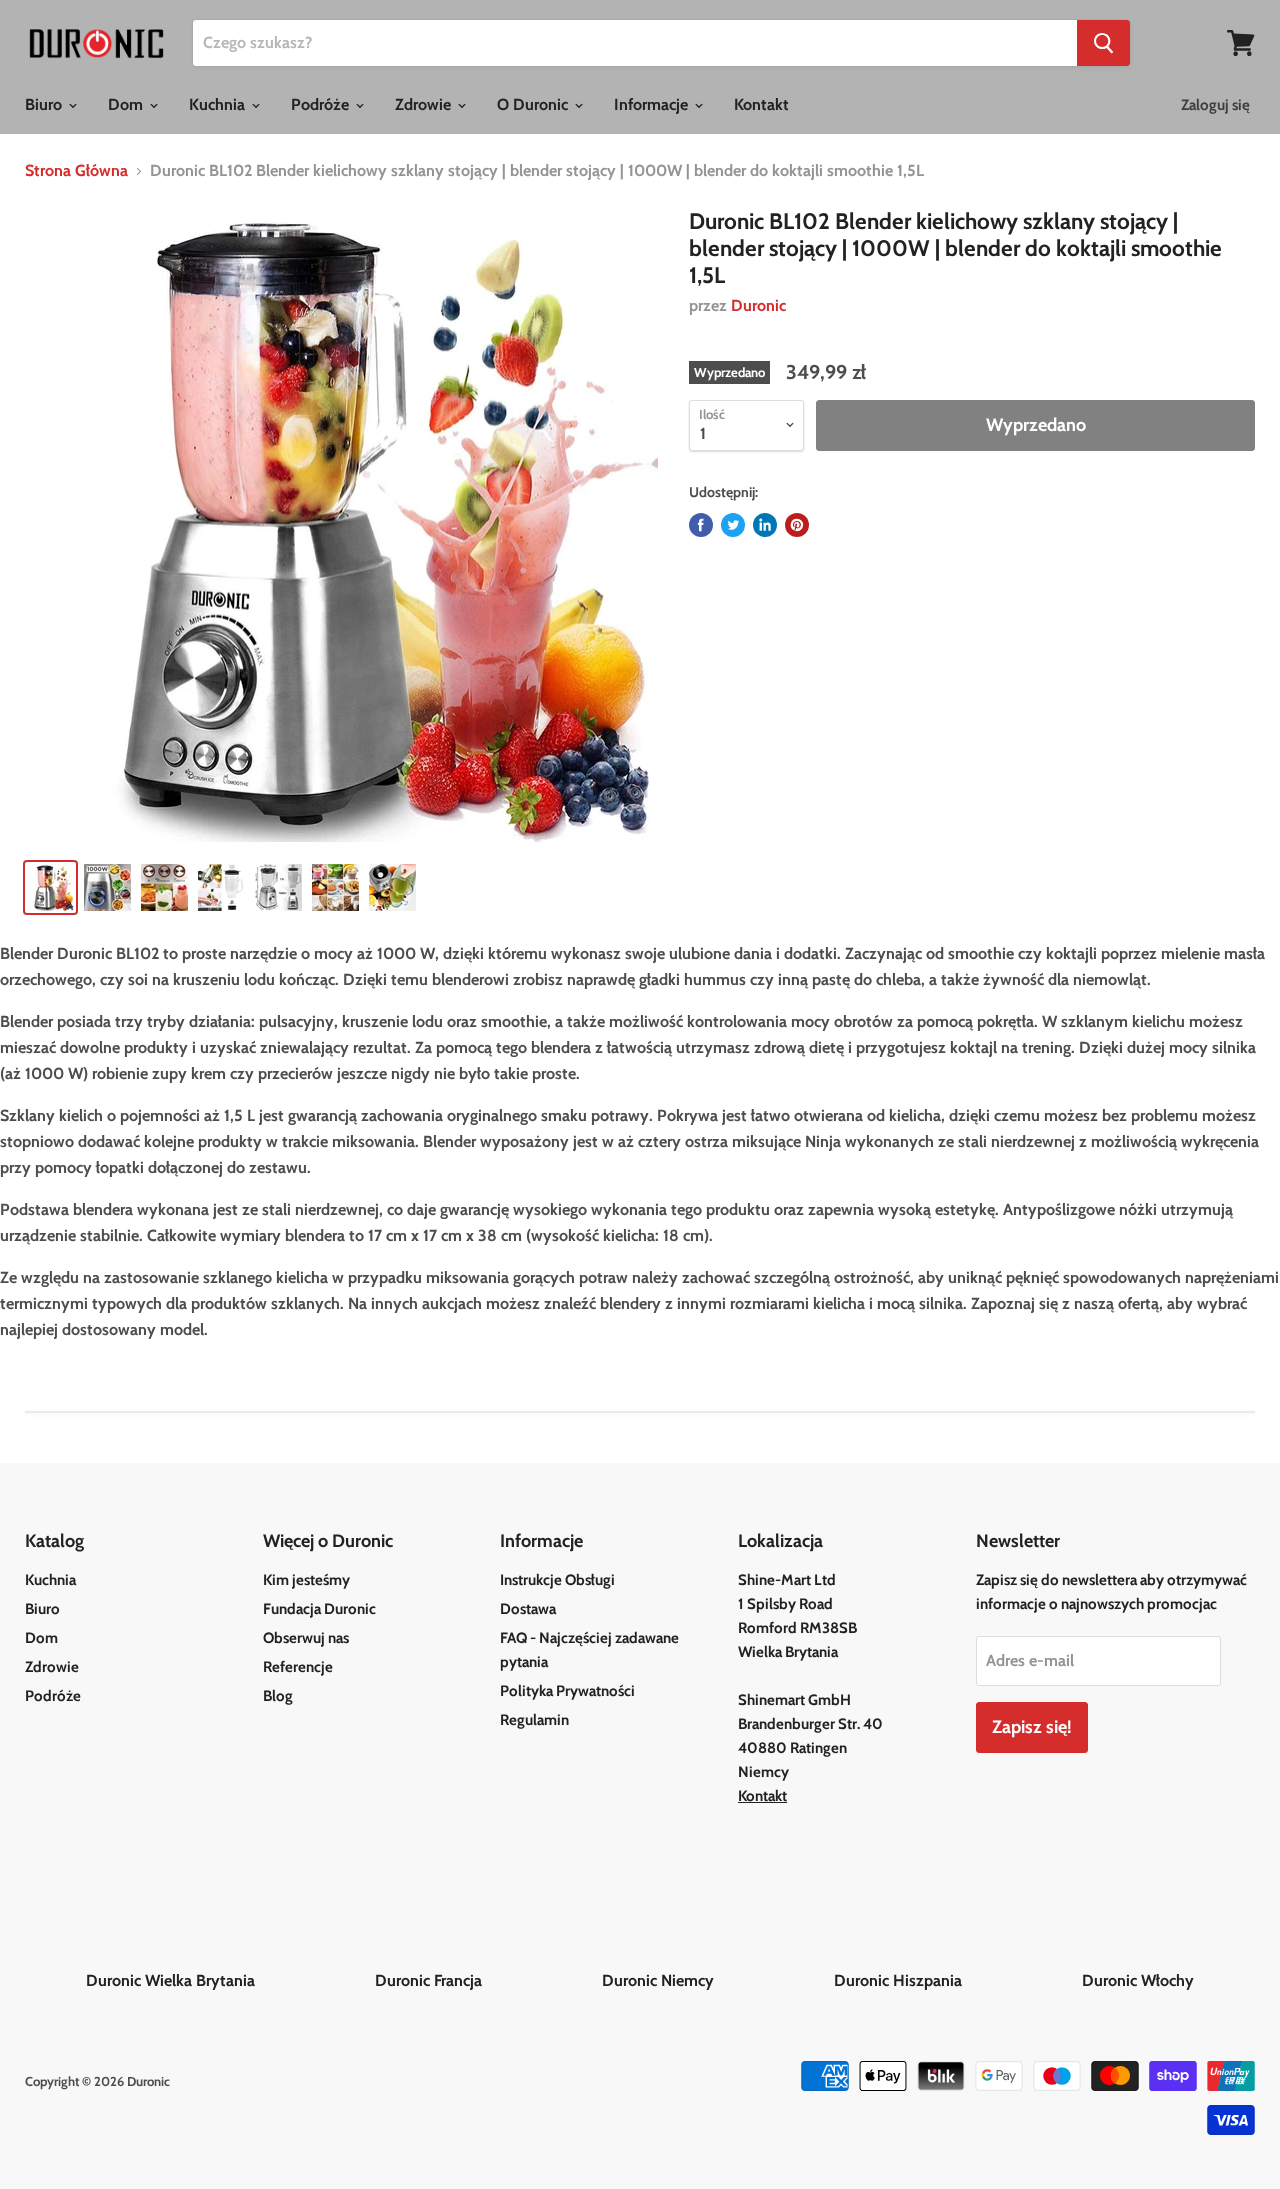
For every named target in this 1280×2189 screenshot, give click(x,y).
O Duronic (534, 104)
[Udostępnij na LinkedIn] (765, 525)
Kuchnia (219, 104)
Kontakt (761, 104)
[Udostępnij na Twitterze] (733, 525)
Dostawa (528, 1609)
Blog (278, 1696)
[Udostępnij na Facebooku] (701, 525)
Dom (127, 104)
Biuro (45, 104)
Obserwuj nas (306, 1638)
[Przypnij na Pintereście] (797, 525)
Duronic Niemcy (716, 1980)
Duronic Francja (486, 1980)
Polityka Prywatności (567, 1691)
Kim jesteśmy (306, 1580)
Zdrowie (425, 104)
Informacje (653, 104)
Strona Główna (76, 171)
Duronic (758, 305)
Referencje (298, 1667)
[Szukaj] (1103, 43)
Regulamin (534, 1720)
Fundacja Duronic (319, 1609)
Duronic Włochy (1138, 1980)
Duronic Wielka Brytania (228, 1980)
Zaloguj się (1215, 105)
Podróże (322, 104)
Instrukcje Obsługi (557, 1580)
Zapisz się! (1032, 1727)
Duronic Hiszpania (956, 1980)
